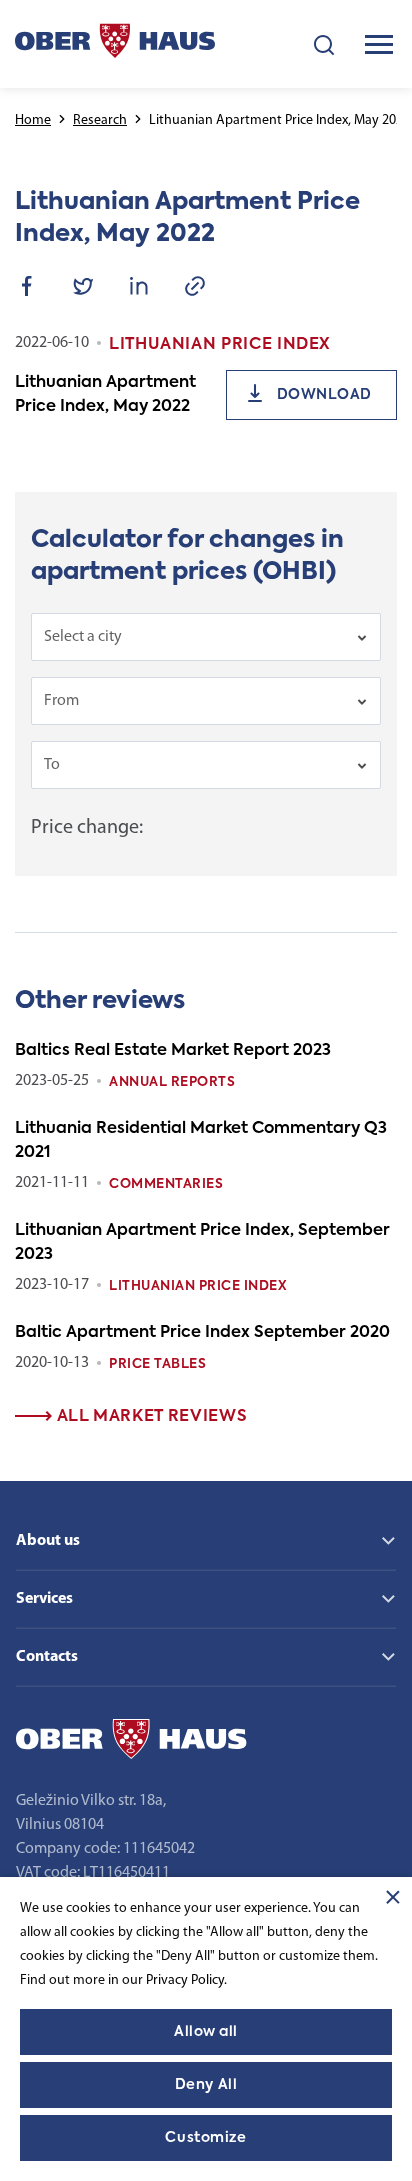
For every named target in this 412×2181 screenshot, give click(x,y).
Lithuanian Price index (198, 1286)
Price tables (157, 1364)
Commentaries (166, 1184)
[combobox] (206, 637)
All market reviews (149, 1417)
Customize (205, 2138)
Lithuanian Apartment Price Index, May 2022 (105, 395)
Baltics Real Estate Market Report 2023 (173, 1051)
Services (44, 1599)
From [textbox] (61, 701)
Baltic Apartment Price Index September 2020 (202, 1333)
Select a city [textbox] (83, 637)
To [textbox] (52, 765)
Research (100, 120)
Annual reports (172, 1082)
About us (48, 1541)
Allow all (206, 2032)
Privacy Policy (185, 1980)
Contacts (47, 1657)
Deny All (206, 2085)
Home (33, 120)
